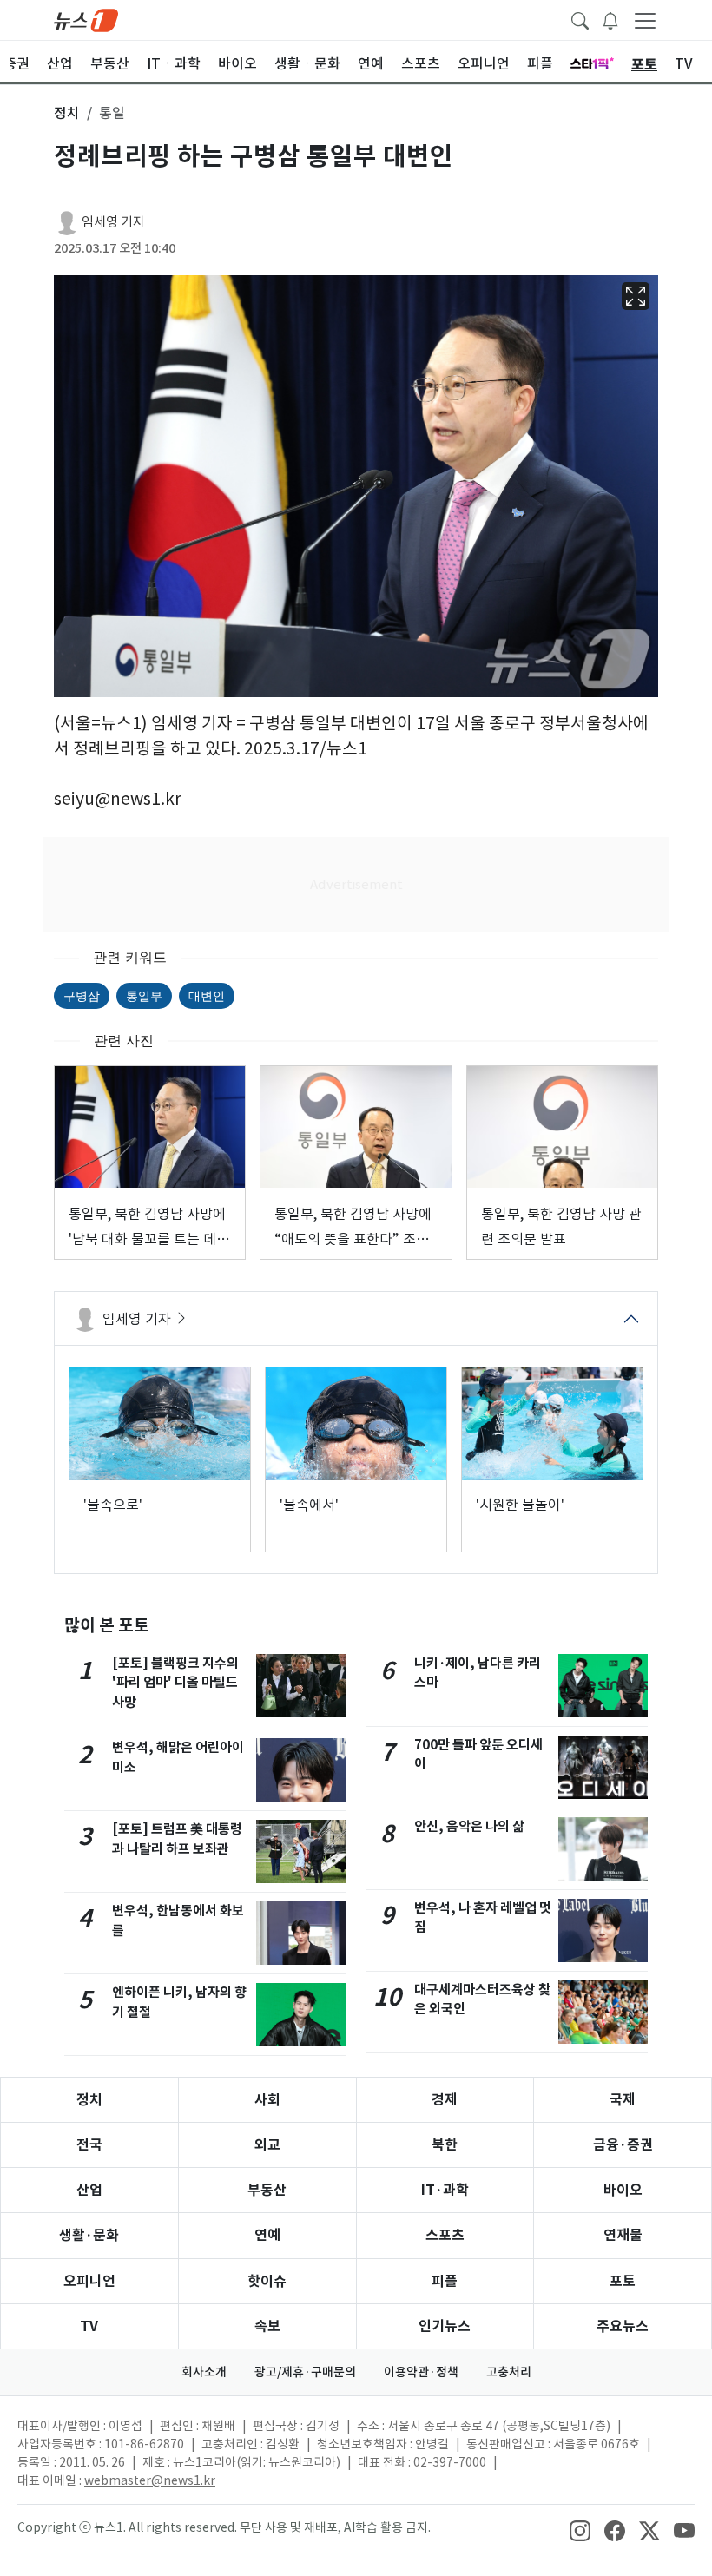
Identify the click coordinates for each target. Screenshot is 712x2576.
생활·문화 (89, 2235)
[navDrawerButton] (645, 20)
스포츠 (445, 2235)
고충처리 (509, 2372)
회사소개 (204, 2372)
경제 (445, 2100)
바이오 (623, 2190)
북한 (445, 2145)
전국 (89, 2145)
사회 (267, 2100)
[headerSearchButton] (580, 19)
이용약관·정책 (421, 2372)
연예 (267, 2235)
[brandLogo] (86, 19)
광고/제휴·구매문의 (305, 2372)
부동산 (267, 2190)
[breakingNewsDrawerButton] (610, 19)
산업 (89, 2190)
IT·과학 (445, 2190)
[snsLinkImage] (580, 2529)
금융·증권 (623, 2145)
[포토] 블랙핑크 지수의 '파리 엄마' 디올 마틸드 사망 (175, 1683)
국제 (623, 2100)
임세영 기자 (113, 222)
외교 (267, 2145)
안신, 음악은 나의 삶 (469, 1826)
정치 (89, 2100)
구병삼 (82, 995)
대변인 (207, 995)
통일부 (144, 995)
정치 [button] (67, 113)
